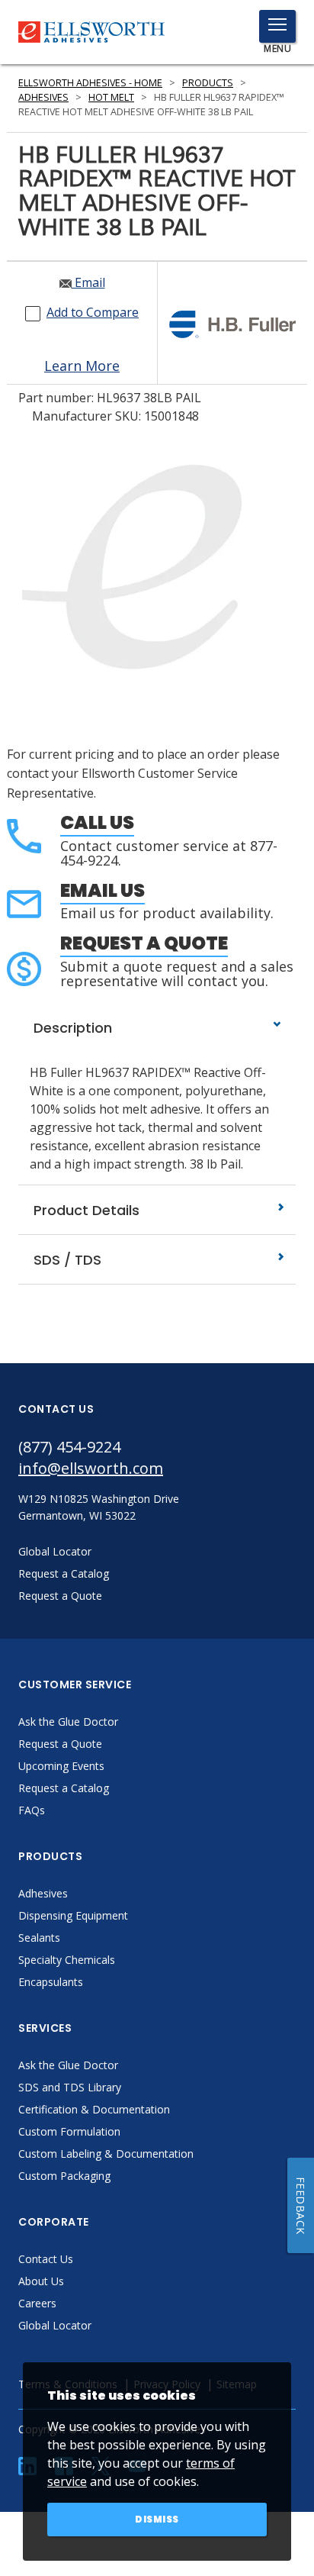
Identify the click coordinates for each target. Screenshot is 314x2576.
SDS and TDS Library (70, 2087)
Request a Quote (144, 943)
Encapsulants (51, 1982)
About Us (41, 2281)
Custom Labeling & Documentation (106, 2154)
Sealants (39, 1938)
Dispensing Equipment (73, 1915)
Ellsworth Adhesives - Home (90, 83)
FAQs (32, 1810)
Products (208, 83)
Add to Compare (93, 312)
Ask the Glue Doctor (68, 1722)
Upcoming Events (61, 1766)
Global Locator (55, 2325)
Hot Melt (111, 97)
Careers (37, 2303)
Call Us (97, 822)
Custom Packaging (64, 2176)
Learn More (82, 366)
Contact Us (46, 2259)
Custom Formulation (69, 2131)
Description (71, 1028)
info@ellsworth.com (91, 1468)
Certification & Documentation (94, 2109)
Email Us (103, 890)
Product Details (85, 1210)
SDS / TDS (66, 1260)
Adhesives (43, 97)
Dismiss (157, 2519)
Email (88, 282)
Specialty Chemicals (67, 1960)
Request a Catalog (64, 1788)
